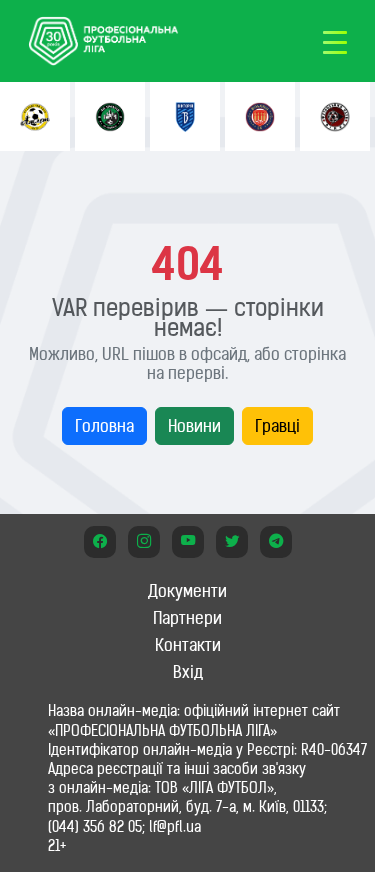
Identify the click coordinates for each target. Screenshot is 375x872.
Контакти (188, 645)
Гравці (277, 426)
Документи (187, 591)
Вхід (188, 672)
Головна (104, 426)
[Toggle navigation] (335, 41)
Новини (194, 426)
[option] (35, 116)
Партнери (187, 618)
